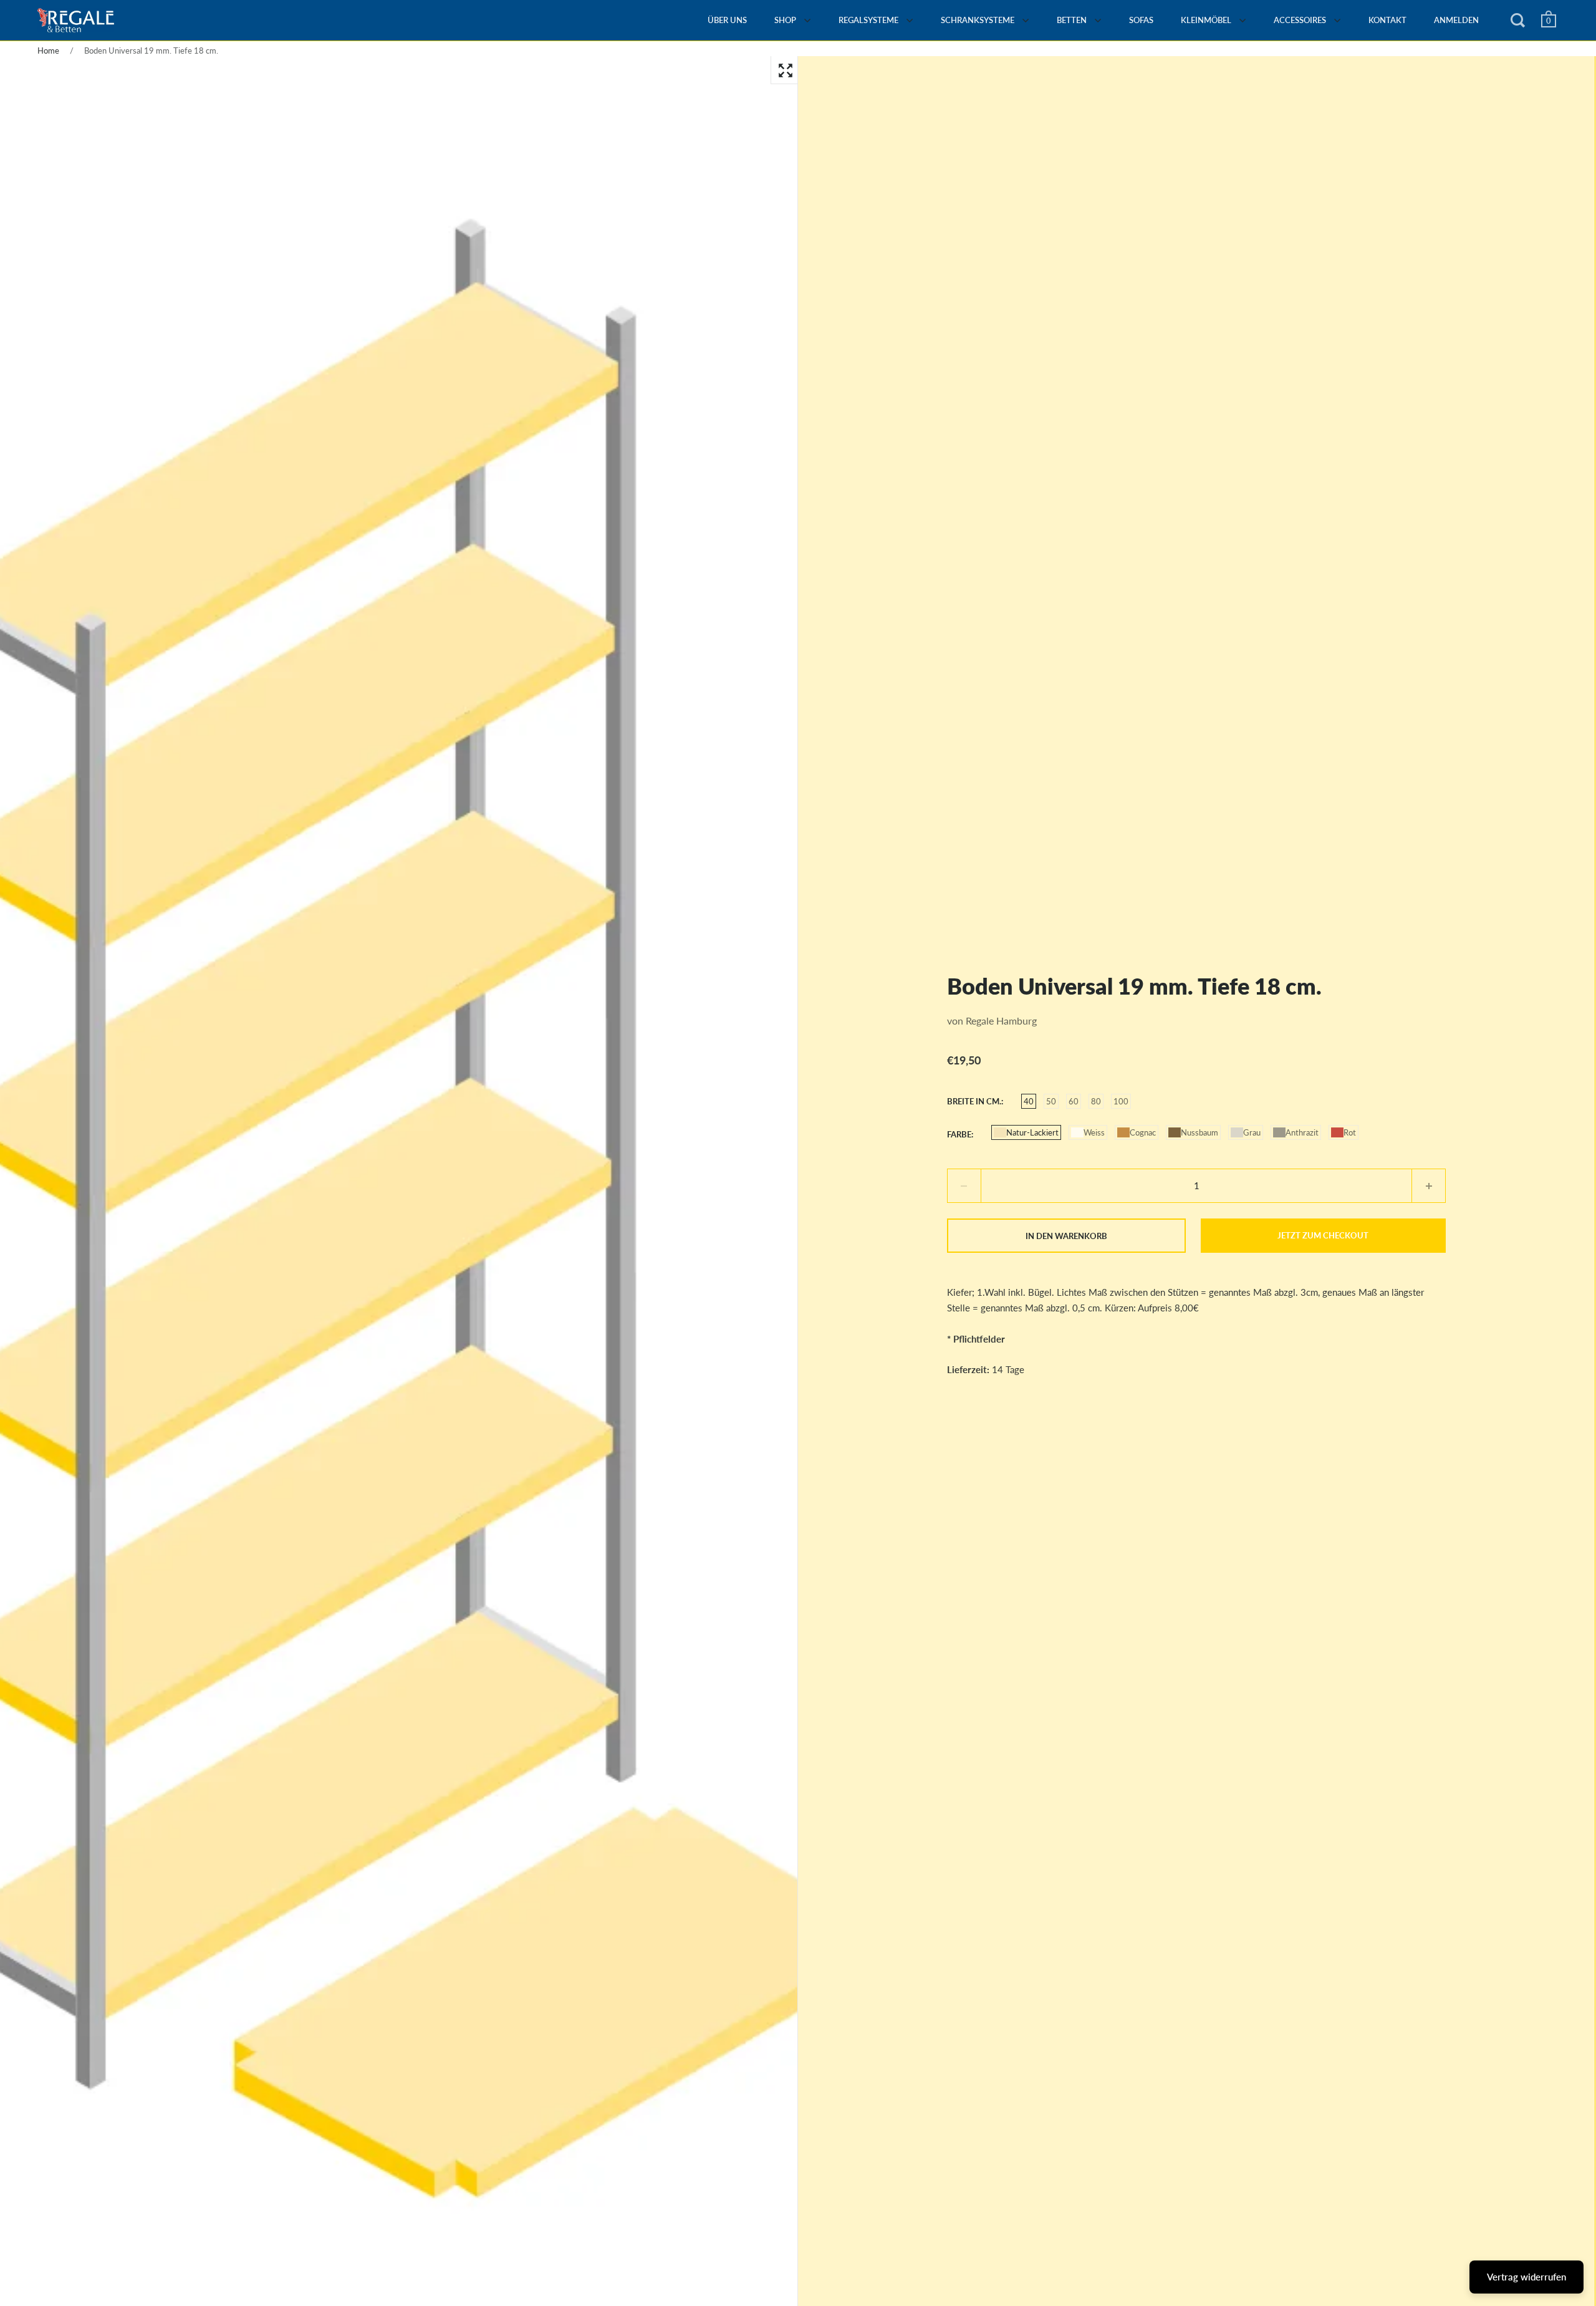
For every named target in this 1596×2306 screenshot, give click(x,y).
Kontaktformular (1021, 1283)
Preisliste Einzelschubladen (890, 1157)
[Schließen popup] (1055, 992)
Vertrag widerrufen (1526, 2277)
